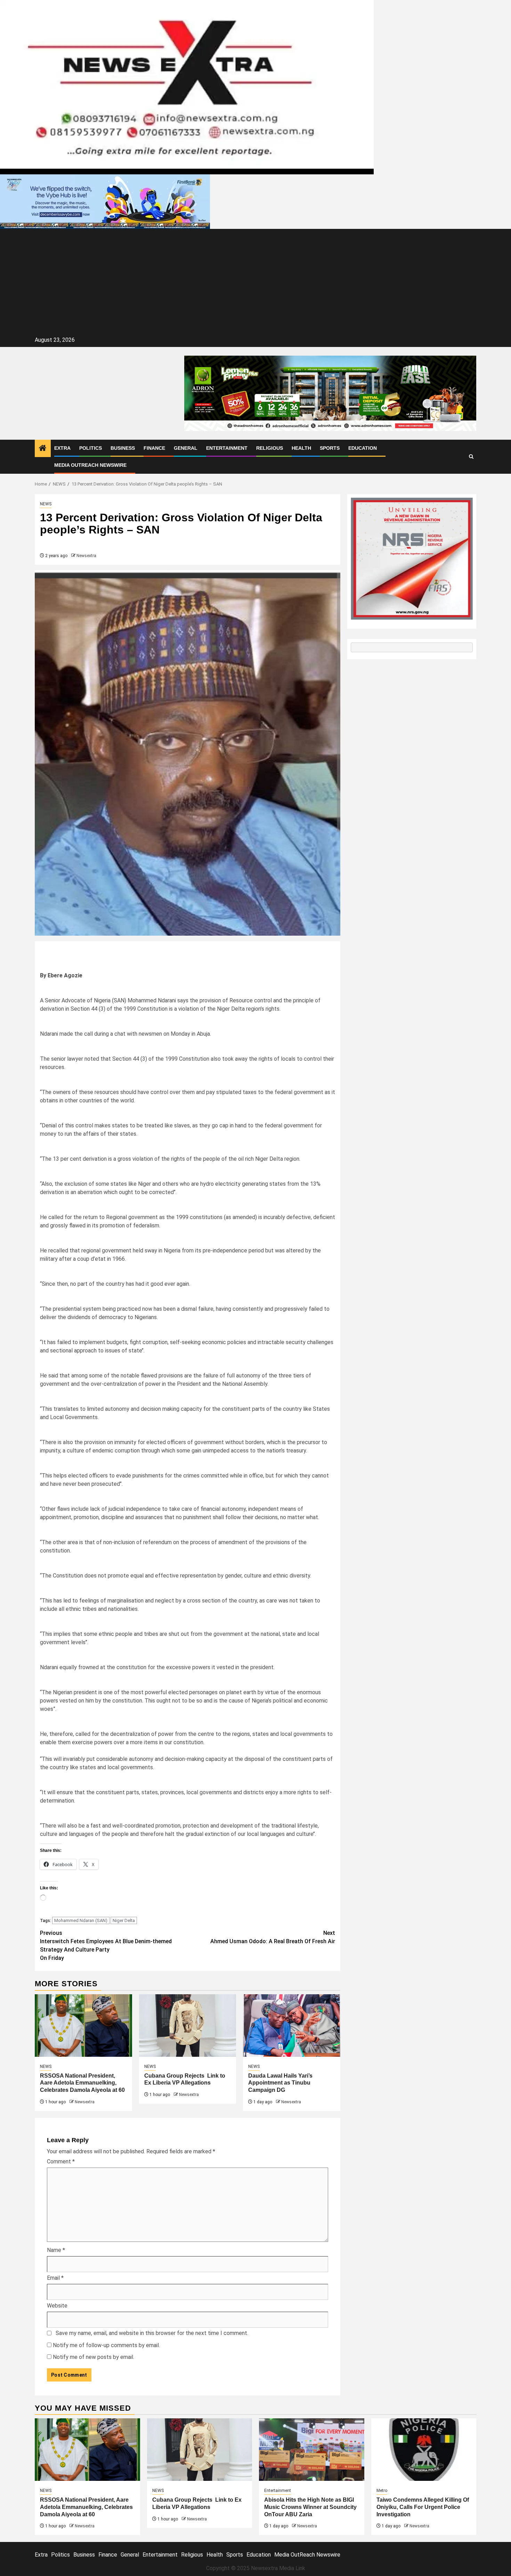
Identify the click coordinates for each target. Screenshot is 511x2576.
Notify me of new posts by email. (94, 2357)
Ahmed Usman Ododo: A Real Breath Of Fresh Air (273, 1937)
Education (363, 448)
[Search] (471, 457)
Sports (330, 448)
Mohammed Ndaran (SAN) (81, 1920)
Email (55, 2278)
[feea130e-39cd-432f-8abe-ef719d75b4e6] (105, 201)
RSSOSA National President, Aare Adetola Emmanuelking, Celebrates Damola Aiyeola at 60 (82, 2083)
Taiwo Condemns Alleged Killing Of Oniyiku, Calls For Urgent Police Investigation (423, 2507)
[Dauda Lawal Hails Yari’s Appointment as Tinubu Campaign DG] (292, 2026)
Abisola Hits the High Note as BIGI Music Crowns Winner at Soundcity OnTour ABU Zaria (310, 2507)
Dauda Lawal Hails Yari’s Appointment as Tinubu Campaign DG (280, 2083)
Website (57, 2306)
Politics (91, 448)
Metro (382, 2491)
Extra (62, 448)
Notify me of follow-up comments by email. (106, 2345)
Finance (154, 448)
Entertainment (227, 448)
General (186, 448)
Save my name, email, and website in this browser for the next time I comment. (152, 2333)
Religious (270, 448)
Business (123, 448)
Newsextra (86, 556)
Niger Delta (124, 1920)
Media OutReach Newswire (90, 465)
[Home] (43, 449)
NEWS (46, 504)
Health (301, 448)
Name (56, 2250)
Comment (61, 2161)
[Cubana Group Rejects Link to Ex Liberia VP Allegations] (188, 2026)
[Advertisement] (255, 283)
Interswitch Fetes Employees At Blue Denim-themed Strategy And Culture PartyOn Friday (106, 1945)
